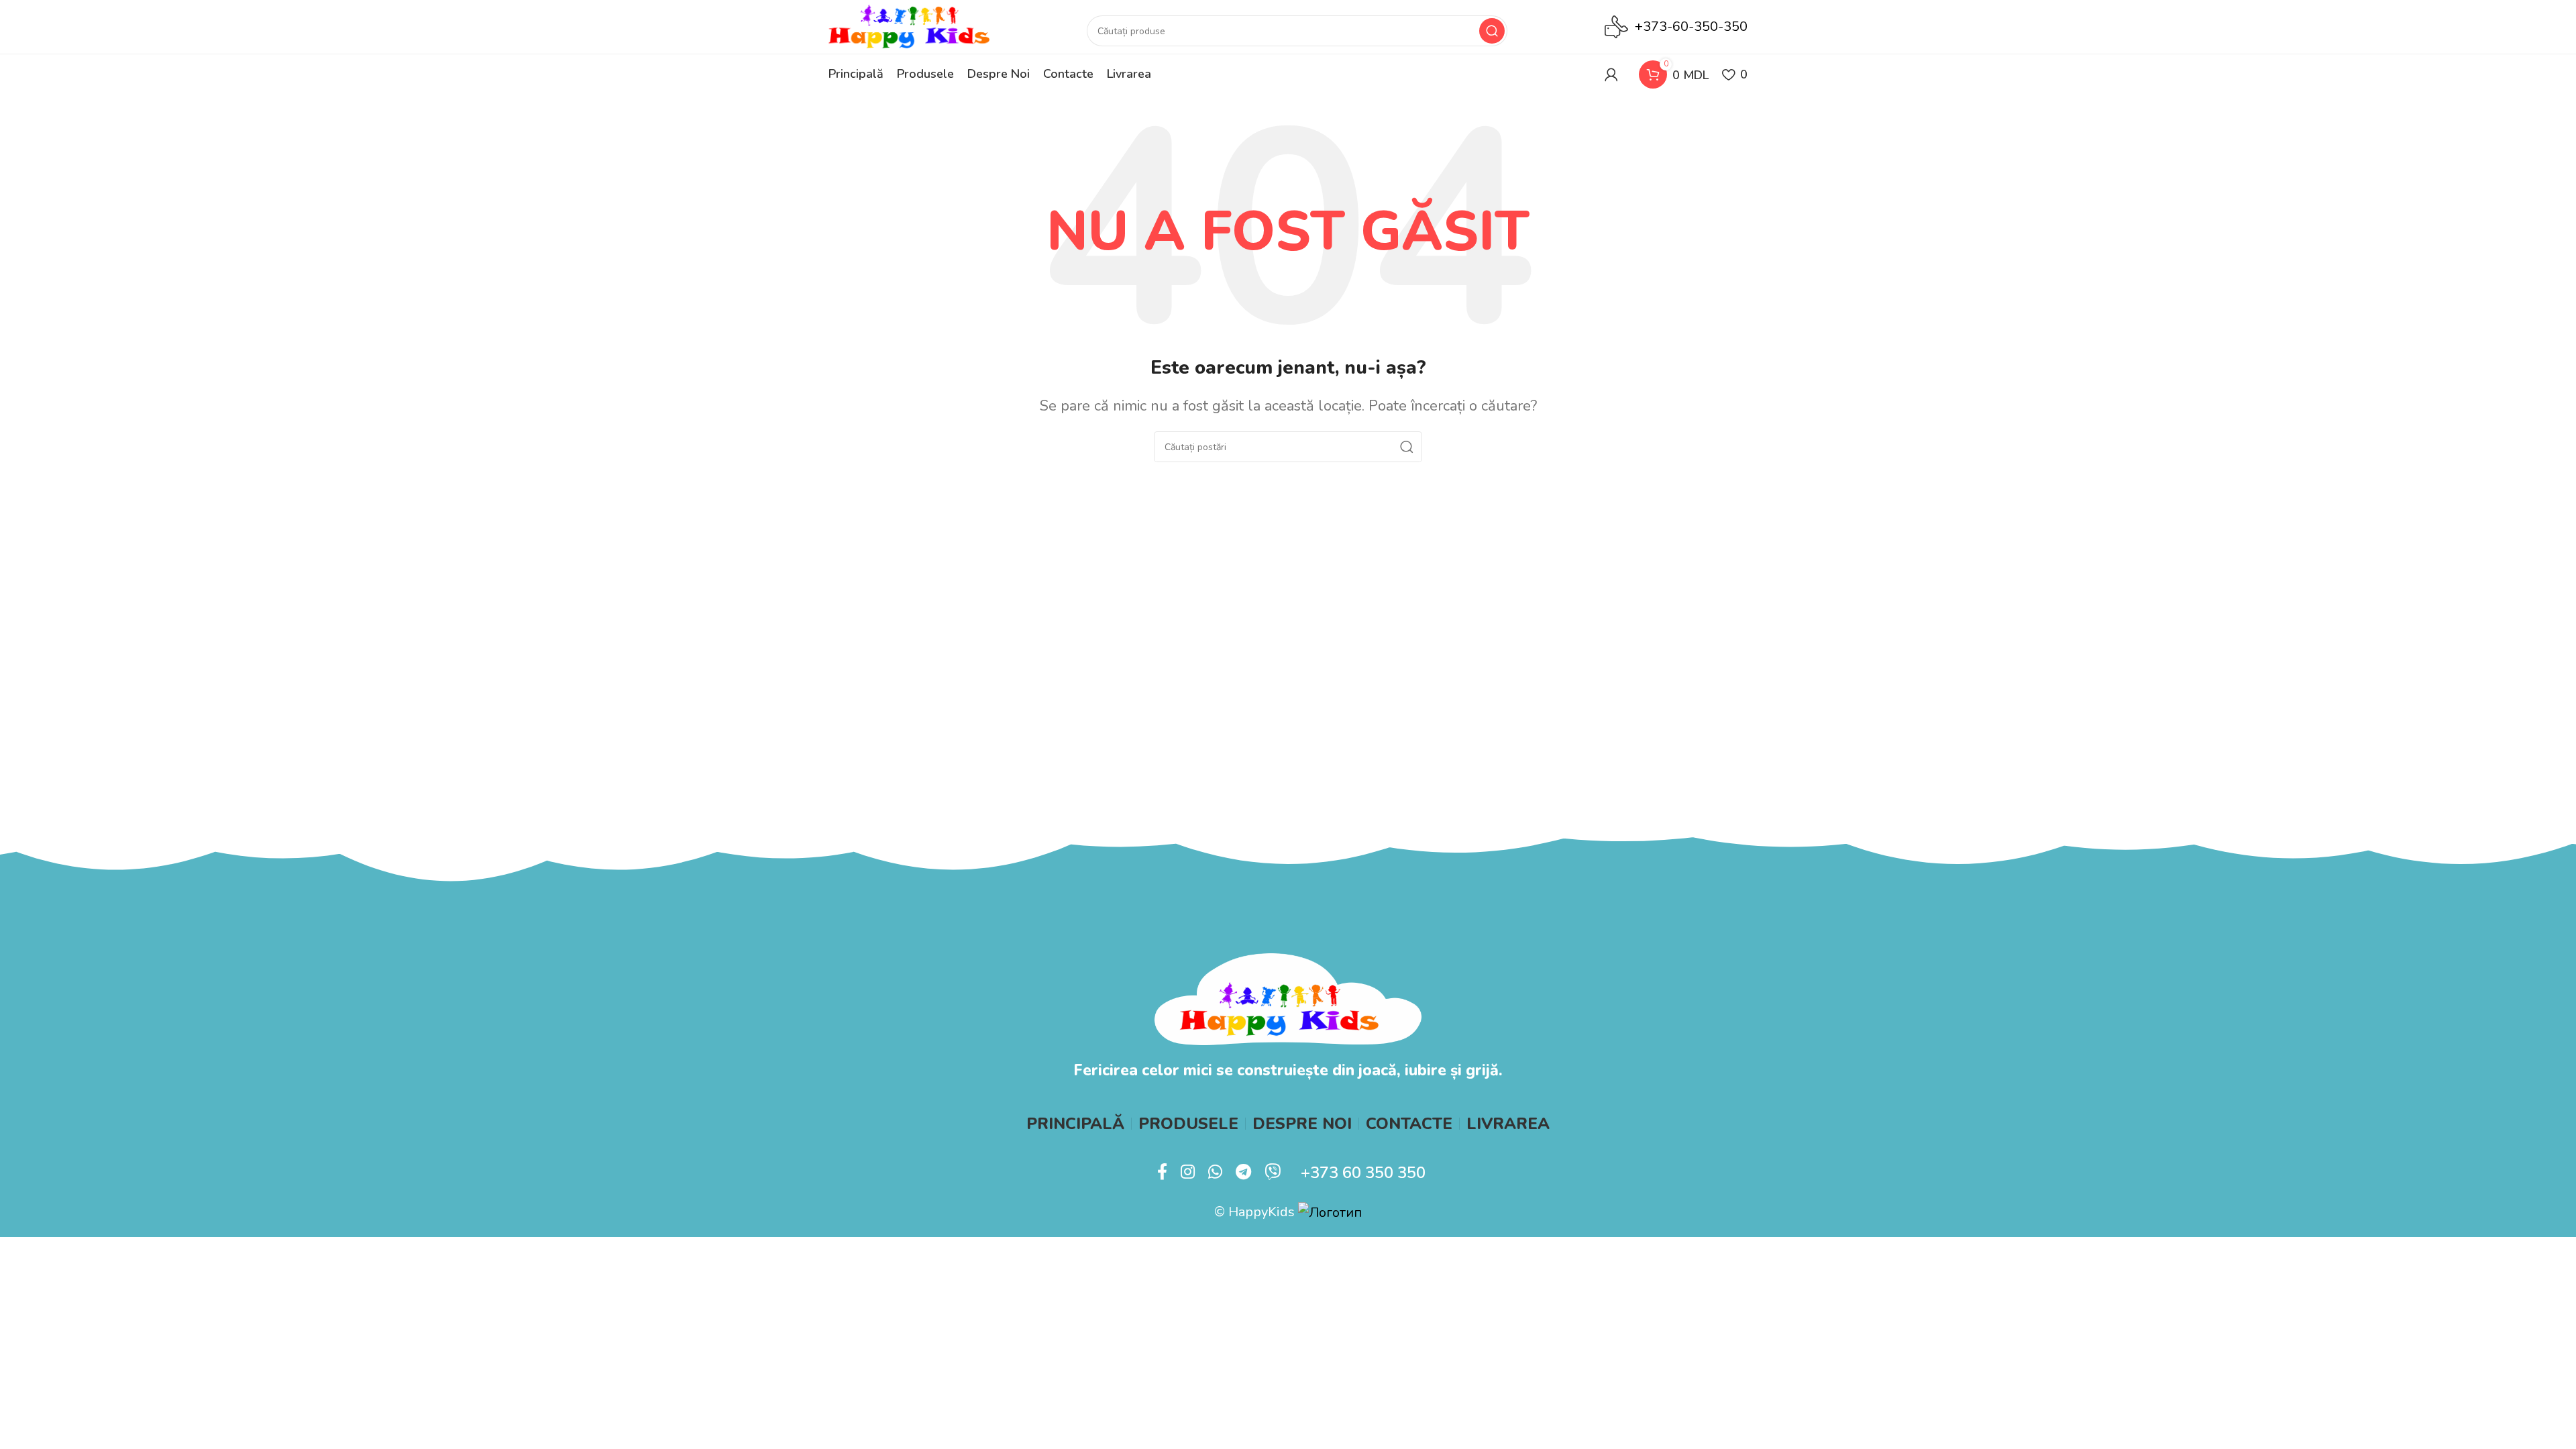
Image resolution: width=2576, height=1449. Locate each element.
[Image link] (1288, 998)
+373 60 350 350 (1363, 1173)
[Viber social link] (1273, 1173)
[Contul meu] (1611, 74)
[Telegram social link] (1243, 1173)
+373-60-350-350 (1691, 26)
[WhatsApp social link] (1215, 1173)
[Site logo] (909, 26)
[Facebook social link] (1162, 1173)
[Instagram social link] (1188, 1173)
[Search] (1492, 31)
